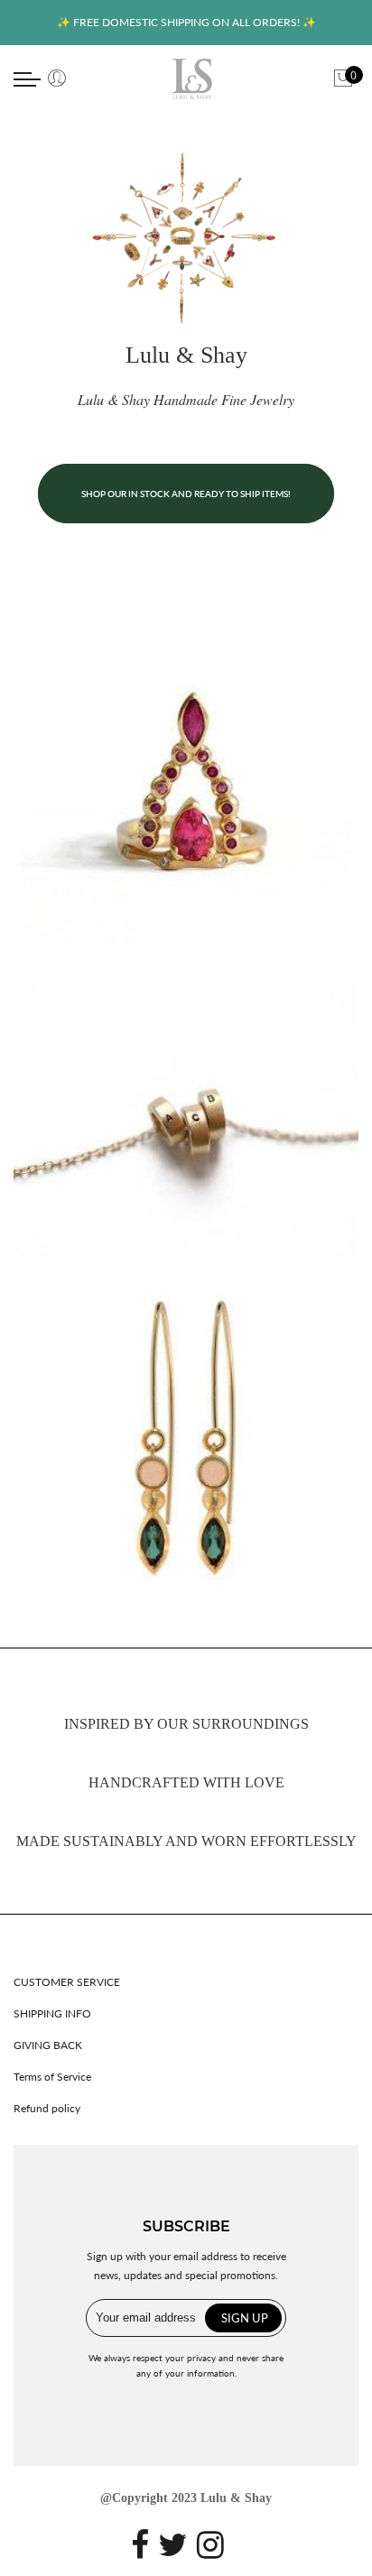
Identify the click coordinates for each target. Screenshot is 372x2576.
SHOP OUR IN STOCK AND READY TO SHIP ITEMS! (186, 494)
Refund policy (47, 2108)
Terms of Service (52, 2077)
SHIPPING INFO (52, 2013)
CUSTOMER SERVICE (67, 1982)
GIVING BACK (48, 2045)
